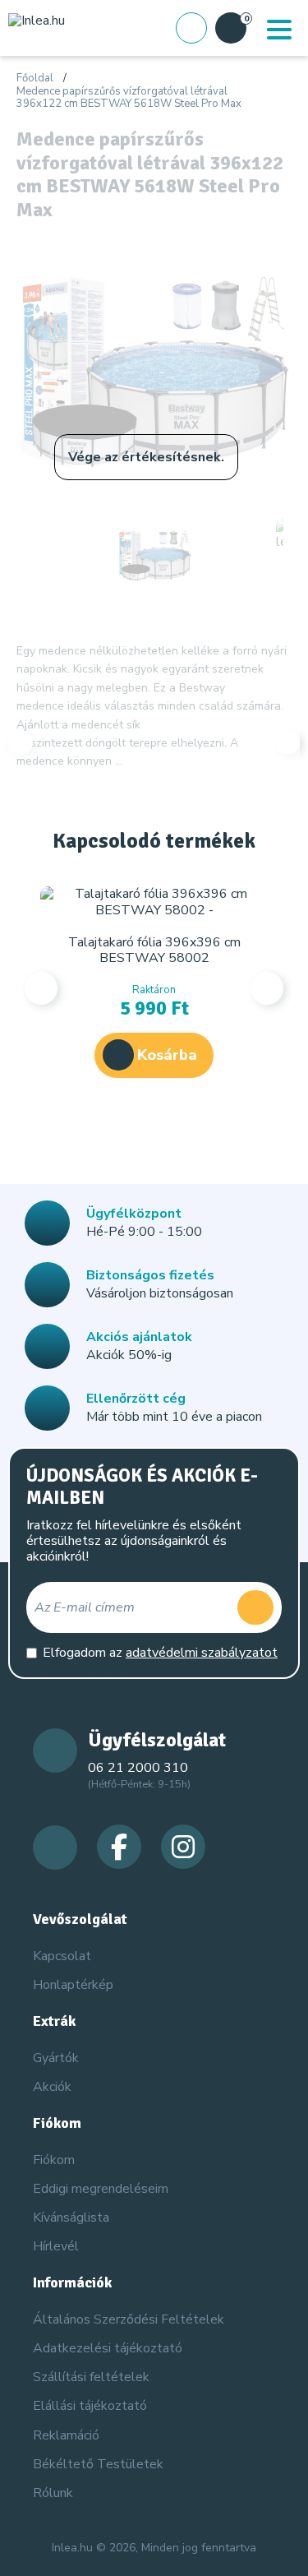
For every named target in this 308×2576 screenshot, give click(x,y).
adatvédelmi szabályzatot (202, 1653)
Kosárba (167, 1055)
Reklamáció (66, 2435)
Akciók (52, 2087)
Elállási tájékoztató (90, 2406)
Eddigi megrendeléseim (101, 2189)
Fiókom (54, 2160)
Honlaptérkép (73, 1985)
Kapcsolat (62, 1956)
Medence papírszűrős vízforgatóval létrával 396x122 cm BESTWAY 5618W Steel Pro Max (129, 98)
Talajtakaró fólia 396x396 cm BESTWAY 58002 (154, 950)
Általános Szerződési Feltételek (129, 2319)
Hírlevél (56, 2246)
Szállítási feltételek (91, 2377)
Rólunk (53, 2493)
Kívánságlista (71, 2218)
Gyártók (56, 2058)
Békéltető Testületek (98, 2464)
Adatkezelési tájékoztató (108, 2348)
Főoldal (35, 79)
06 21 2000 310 (138, 1768)
